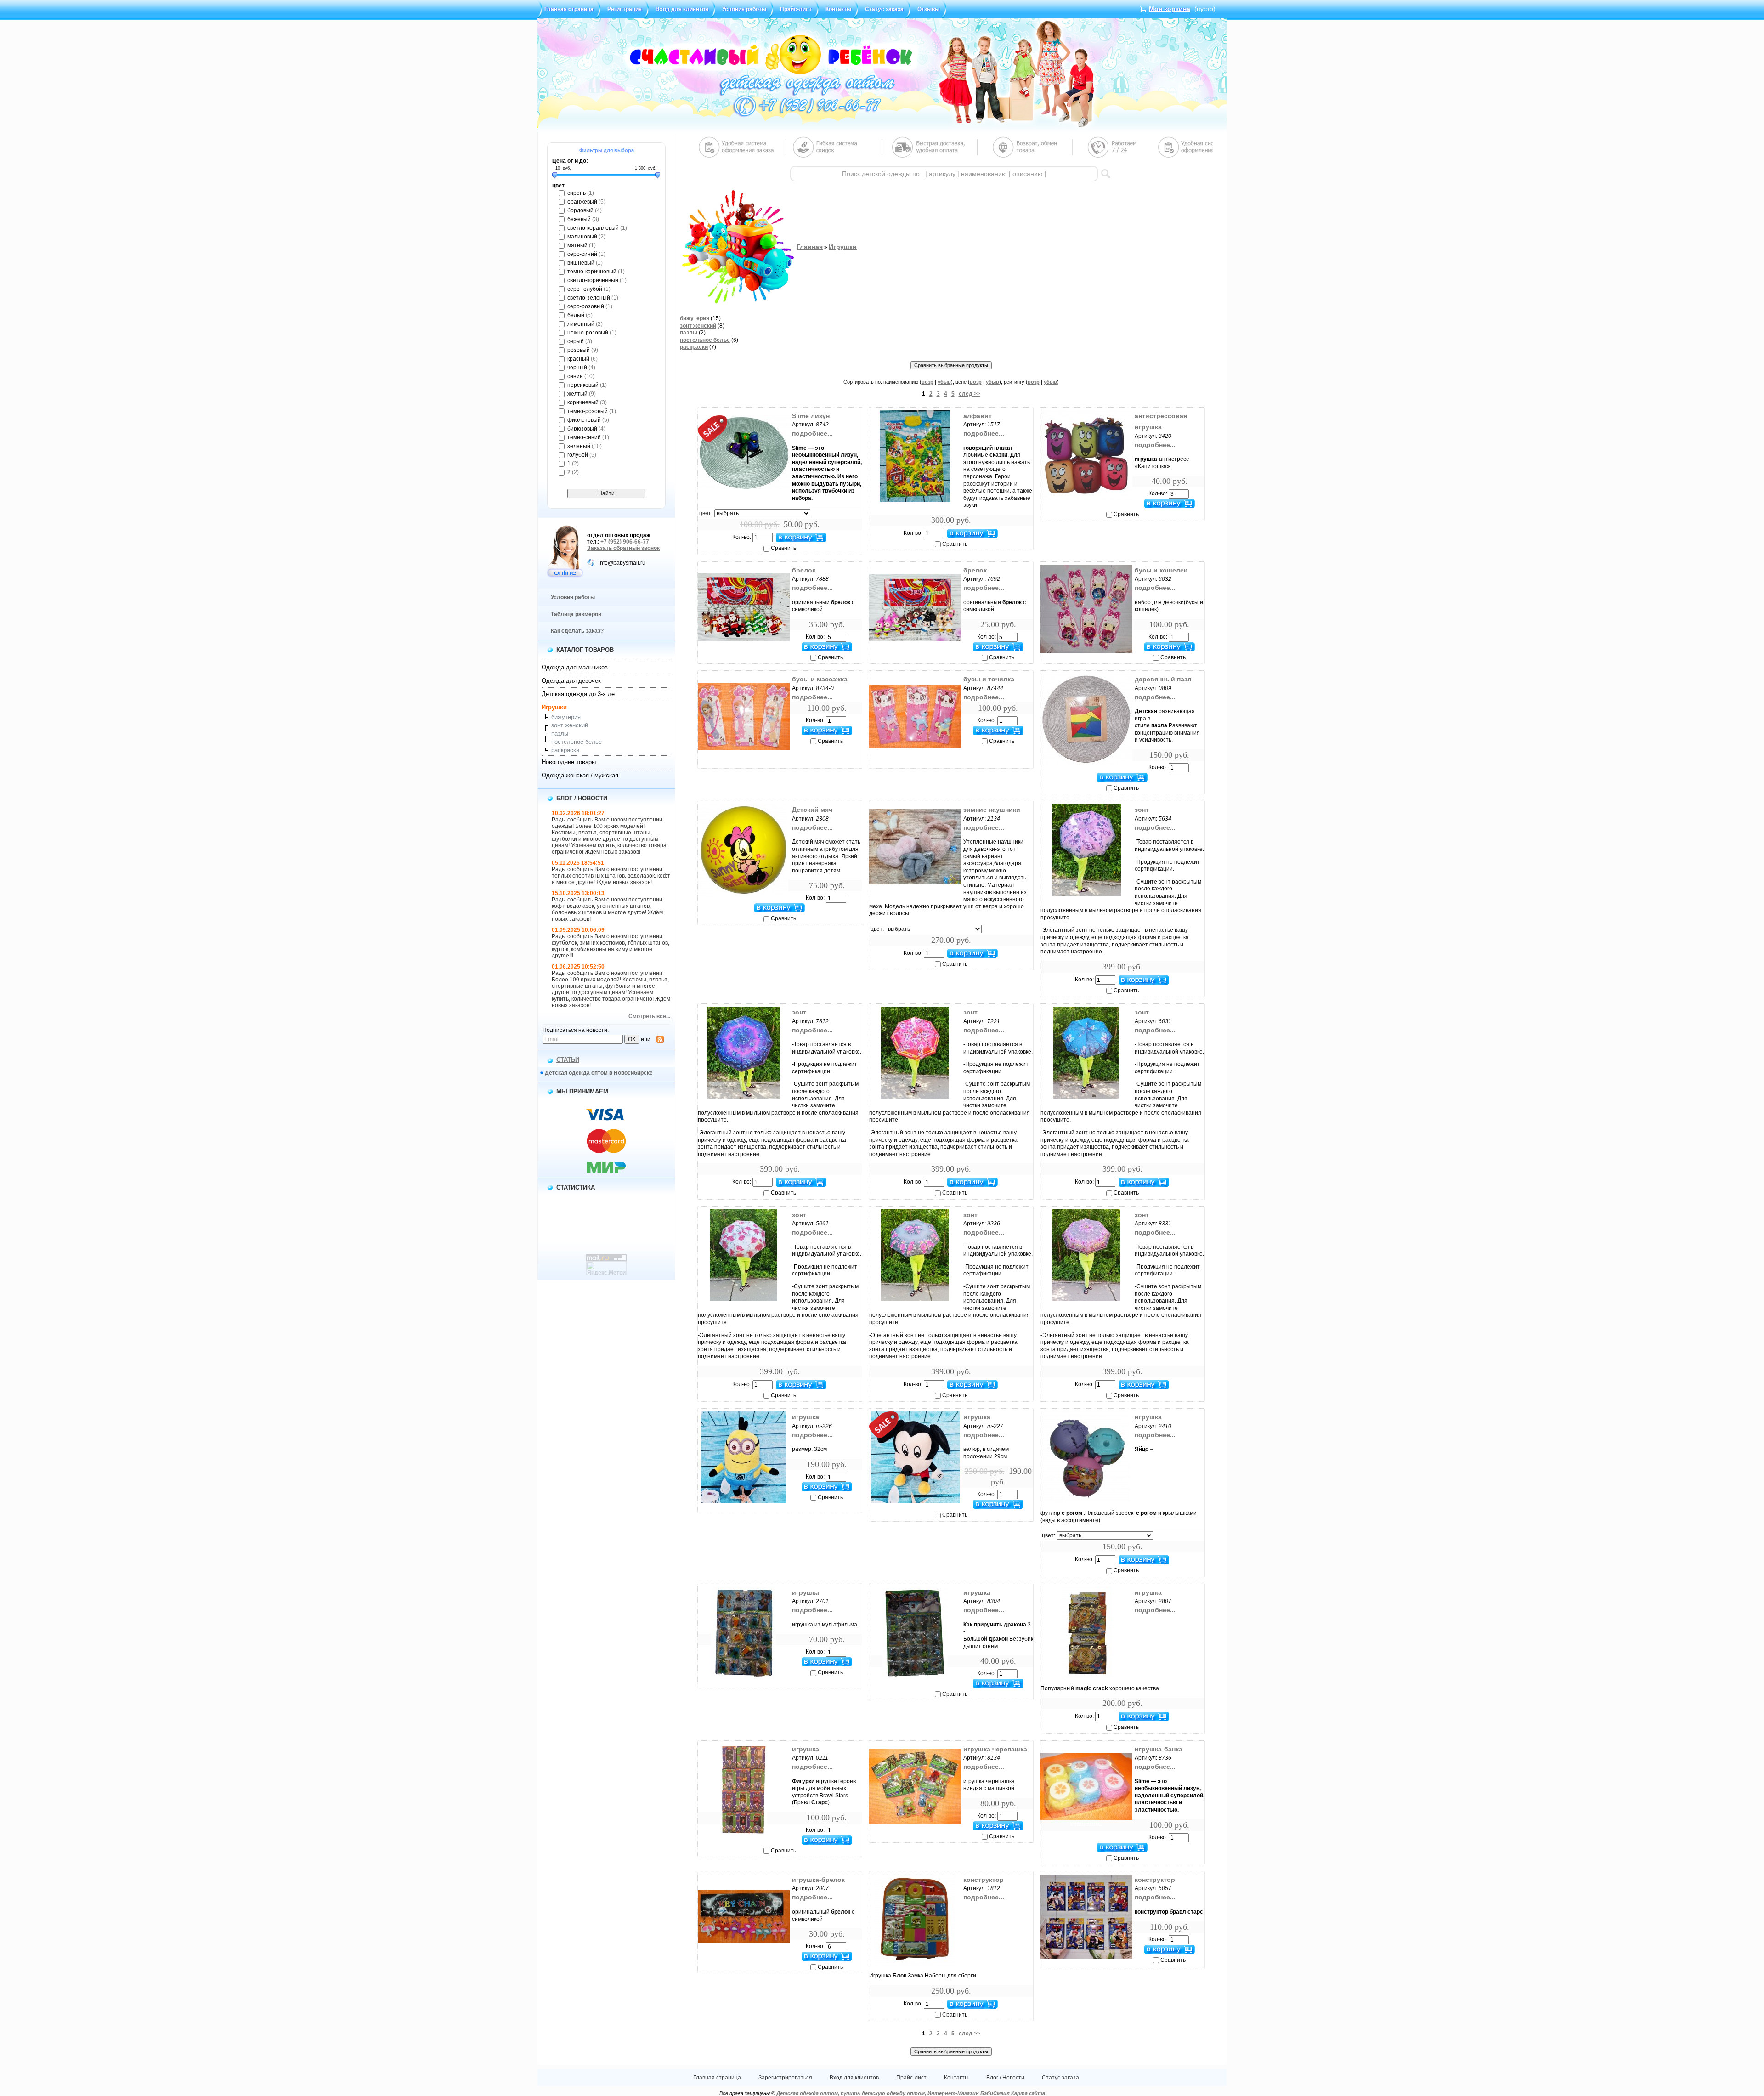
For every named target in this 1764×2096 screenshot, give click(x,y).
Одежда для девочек (571, 681)
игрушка (806, 1417)
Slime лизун (811, 416)
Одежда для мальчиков (575, 667)
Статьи (568, 1060)
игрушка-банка (1159, 1749)
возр (927, 382)
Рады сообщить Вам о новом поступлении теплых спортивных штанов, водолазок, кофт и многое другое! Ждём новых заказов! (611, 876)
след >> (970, 394)
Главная (810, 247)
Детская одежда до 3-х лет (580, 694)
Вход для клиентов (682, 9)
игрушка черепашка (995, 1749)
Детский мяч (812, 810)
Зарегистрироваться (785, 2078)
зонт (1142, 810)
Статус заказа (884, 9)
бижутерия (566, 717)
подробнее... (812, 433)
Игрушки (554, 707)
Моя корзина (1170, 9)
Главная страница (569, 9)
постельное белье (577, 742)
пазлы (560, 734)
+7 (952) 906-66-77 (625, 542)
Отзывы (928, 9)
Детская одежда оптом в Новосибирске (599, 1073)
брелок (804, 570)
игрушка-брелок (818, 1880)
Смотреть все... (649, 1016)
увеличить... (744, 493)
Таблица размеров (576, 614)
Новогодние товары (569, 762)
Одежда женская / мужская (580, 775)
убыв (944, 382)
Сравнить (783, 548)
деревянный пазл (1163, 679)
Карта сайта (1028, 2093)
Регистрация (625, 9)
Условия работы (744, 9)
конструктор (984, 1880)
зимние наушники (992, 810)
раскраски (565, 750)
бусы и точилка (989, 679)
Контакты (838, 9)
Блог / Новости (1005, 2078)
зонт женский (570, 725)
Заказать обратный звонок (623, 548)
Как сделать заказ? (577, 631)
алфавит (978, 416)
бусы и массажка (820, 679)
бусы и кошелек (1161, 570)
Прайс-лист (796, 9)
